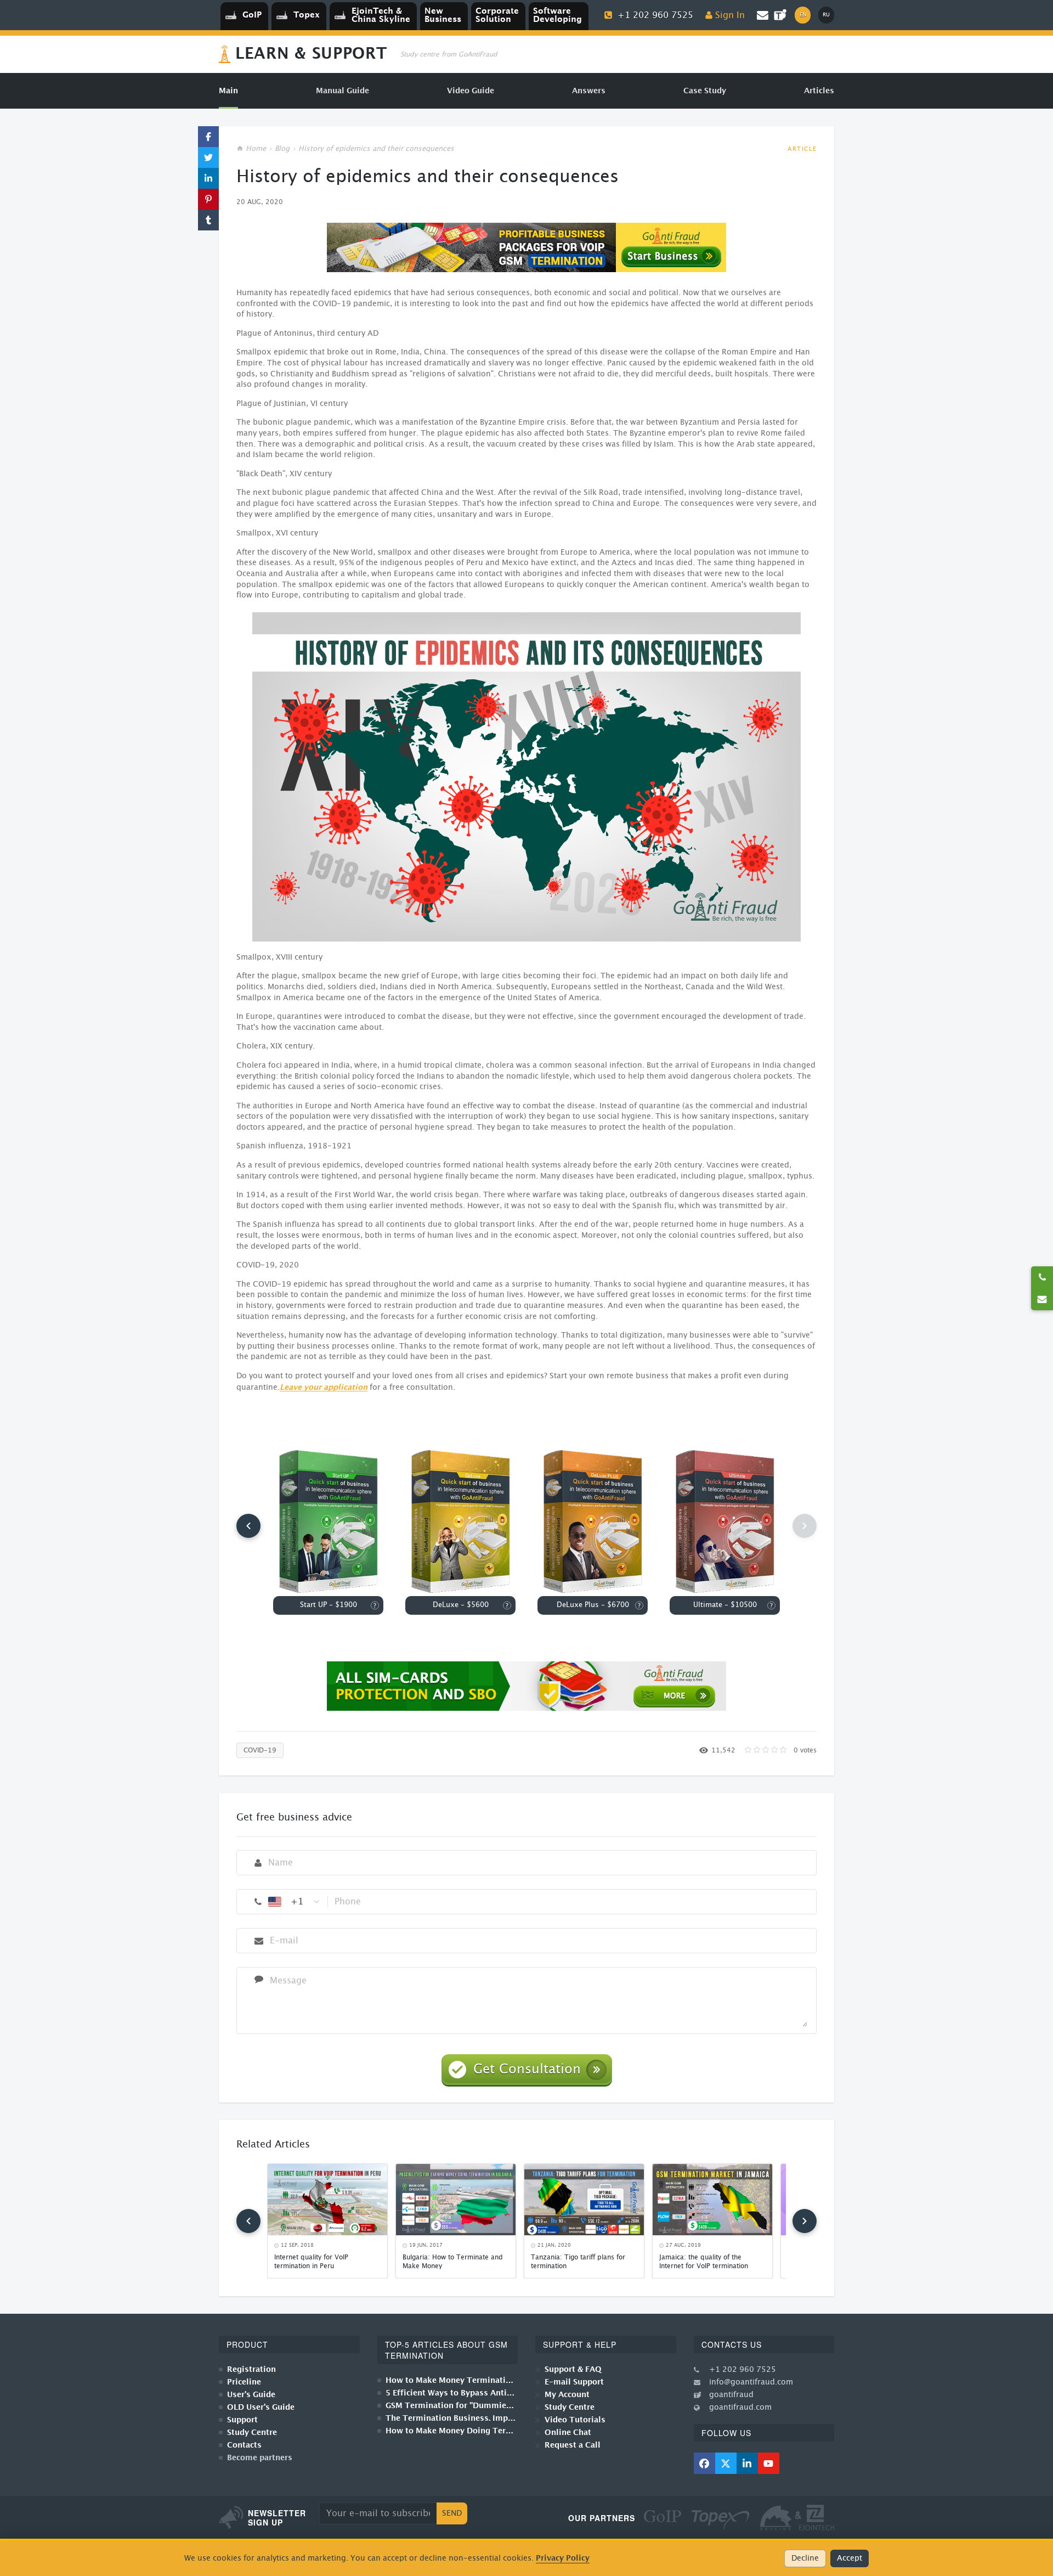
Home (256, 149)
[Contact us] (1042, 1299)
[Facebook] (704, 2463)
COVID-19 (260, 1750)
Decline (805, 2558)
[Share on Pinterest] (208, 199)
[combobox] (295, 1902)
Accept (850, 2558)
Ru (826, 15)
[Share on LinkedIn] (208, 178)
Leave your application (324, 1387)
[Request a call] (1042, 1277)
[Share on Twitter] (208, 157)
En (803, 15)
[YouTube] (769, 2463)
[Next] (805, 2221)
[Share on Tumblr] (208, 220)
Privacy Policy (563, 2558)
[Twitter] (726, 2463)
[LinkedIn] (747, 2463)
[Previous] (248, 1526)
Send (452, 2513)
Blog (282, 149)
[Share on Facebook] (208, 137)
